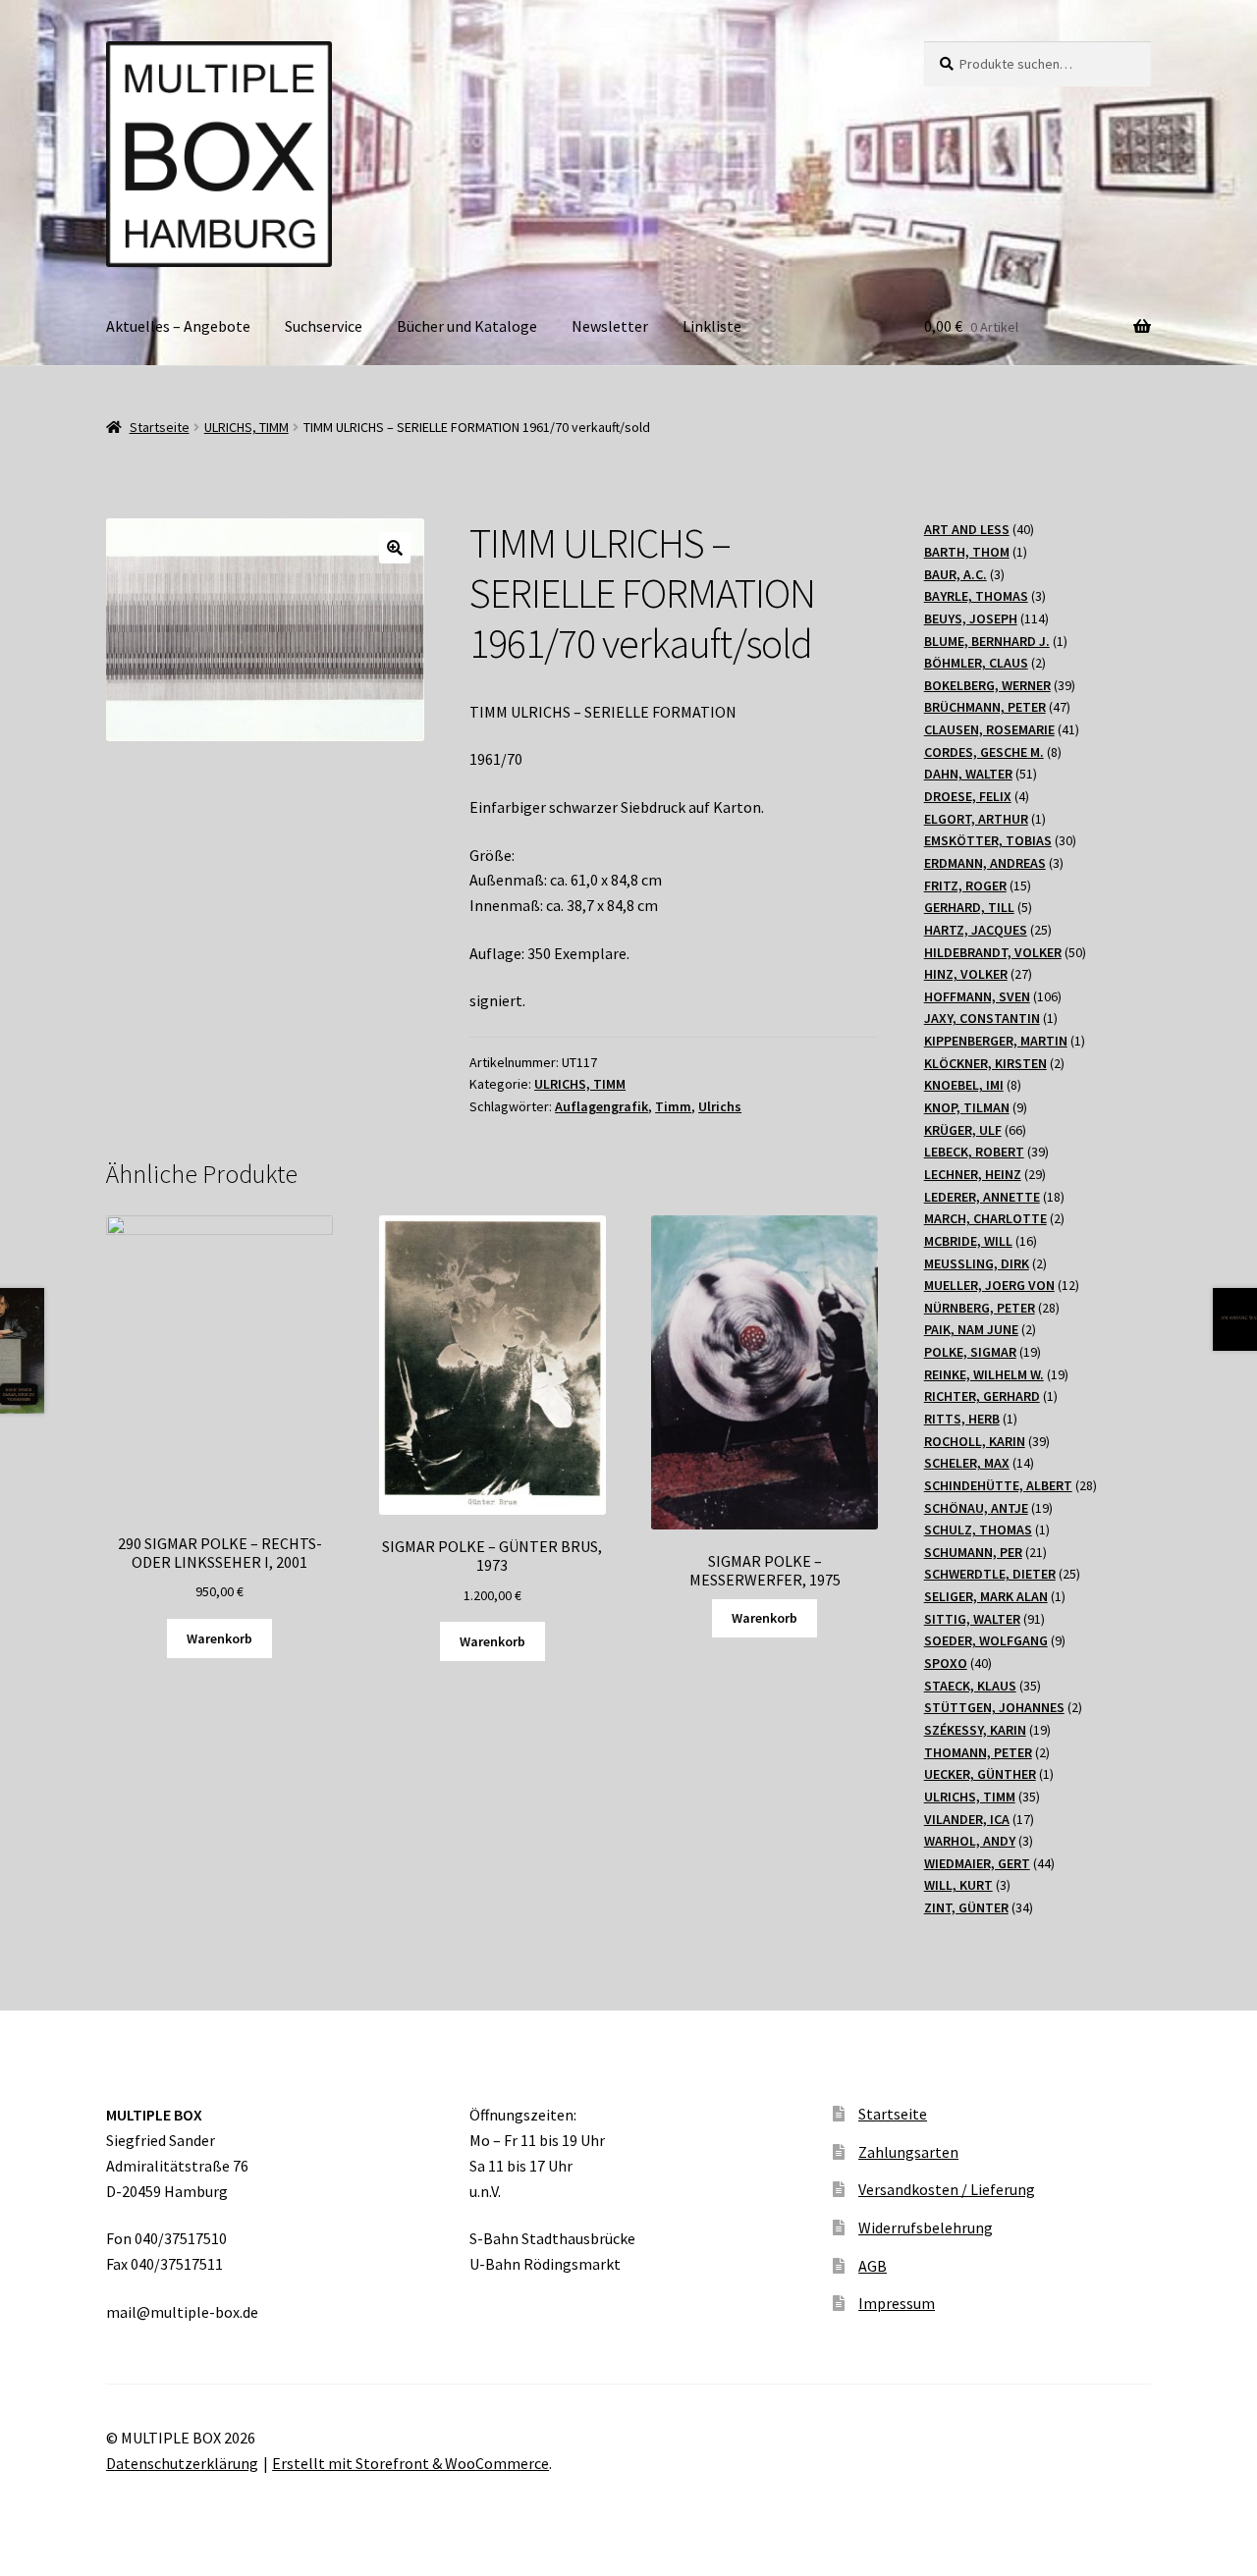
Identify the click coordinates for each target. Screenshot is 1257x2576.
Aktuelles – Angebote (178, 326)
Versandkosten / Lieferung (947, 2189)
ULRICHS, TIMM (246, 427)
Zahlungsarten (908, 2152)
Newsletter (610, 326)
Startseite (160, 427)
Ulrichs (720, 1106)
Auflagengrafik (601, 1106)
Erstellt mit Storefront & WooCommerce (410, 2463)
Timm (673, 1106)
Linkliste (712, 326)
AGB (873, 2266)
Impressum (897, 2303)
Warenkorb (219, 1638)
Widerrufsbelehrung (926, 2227)
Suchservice (324, 326)
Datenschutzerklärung (182, 2463)
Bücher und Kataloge (467, 326)
